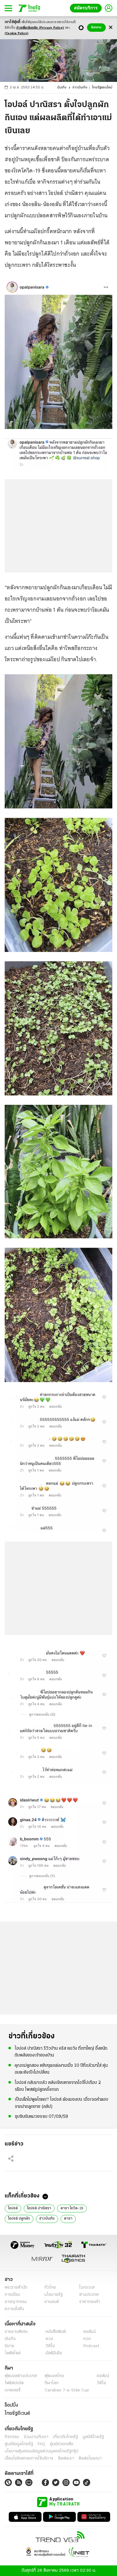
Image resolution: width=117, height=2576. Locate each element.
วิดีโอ (50, 2346)
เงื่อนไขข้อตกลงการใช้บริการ (29, 2458)
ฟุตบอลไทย (54, 2376)
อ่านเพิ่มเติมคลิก (40, 28)
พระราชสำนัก (16, 2288)
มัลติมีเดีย (54, 2353)
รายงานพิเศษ (16, 2332)
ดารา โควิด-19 (72, 2208)
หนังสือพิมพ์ (56, 2332)
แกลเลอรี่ (13, 2390)
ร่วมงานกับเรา (36, 2437)
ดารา (68, 2219)
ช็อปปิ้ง (11, 2405)
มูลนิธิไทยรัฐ (93, 2437)
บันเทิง (62, 88)
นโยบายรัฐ (54, 2295)
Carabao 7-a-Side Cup (67, 2390)
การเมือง (12, 2295)
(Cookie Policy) (17, 33)
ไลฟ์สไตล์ (13, 2353)
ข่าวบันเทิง (80, 88)
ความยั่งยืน (14, 2309)
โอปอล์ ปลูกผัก (19, 2219)
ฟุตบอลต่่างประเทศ (21, 2376)
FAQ (41, 2444)
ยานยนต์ (52, 2302)
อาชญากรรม (16, 2302)
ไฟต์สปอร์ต (14, 2383)
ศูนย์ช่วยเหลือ (62, 2444)
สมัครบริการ (87, 8)
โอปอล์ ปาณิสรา (39, 2208)
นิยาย (10, 2346)
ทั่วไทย (50, 2288)
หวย (87, 2339)
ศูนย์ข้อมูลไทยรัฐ (19, 2444)
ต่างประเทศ (89, 2295)
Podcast (91, 2346)
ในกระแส (87, 2288)
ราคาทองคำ (90, 2302)
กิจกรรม (12, 2437)
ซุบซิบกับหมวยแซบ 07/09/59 (41, 2117)
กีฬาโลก (52, 2383)
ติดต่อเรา (66, 2458)
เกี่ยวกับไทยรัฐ (66, 2437)
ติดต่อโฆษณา (90, 2458)
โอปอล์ (13, 2208)
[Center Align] (111, 28)
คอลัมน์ (90, 2332)
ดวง (49, 2339)
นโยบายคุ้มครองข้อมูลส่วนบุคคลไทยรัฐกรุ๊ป (41, 2451)
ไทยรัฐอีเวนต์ (17, 2414)
